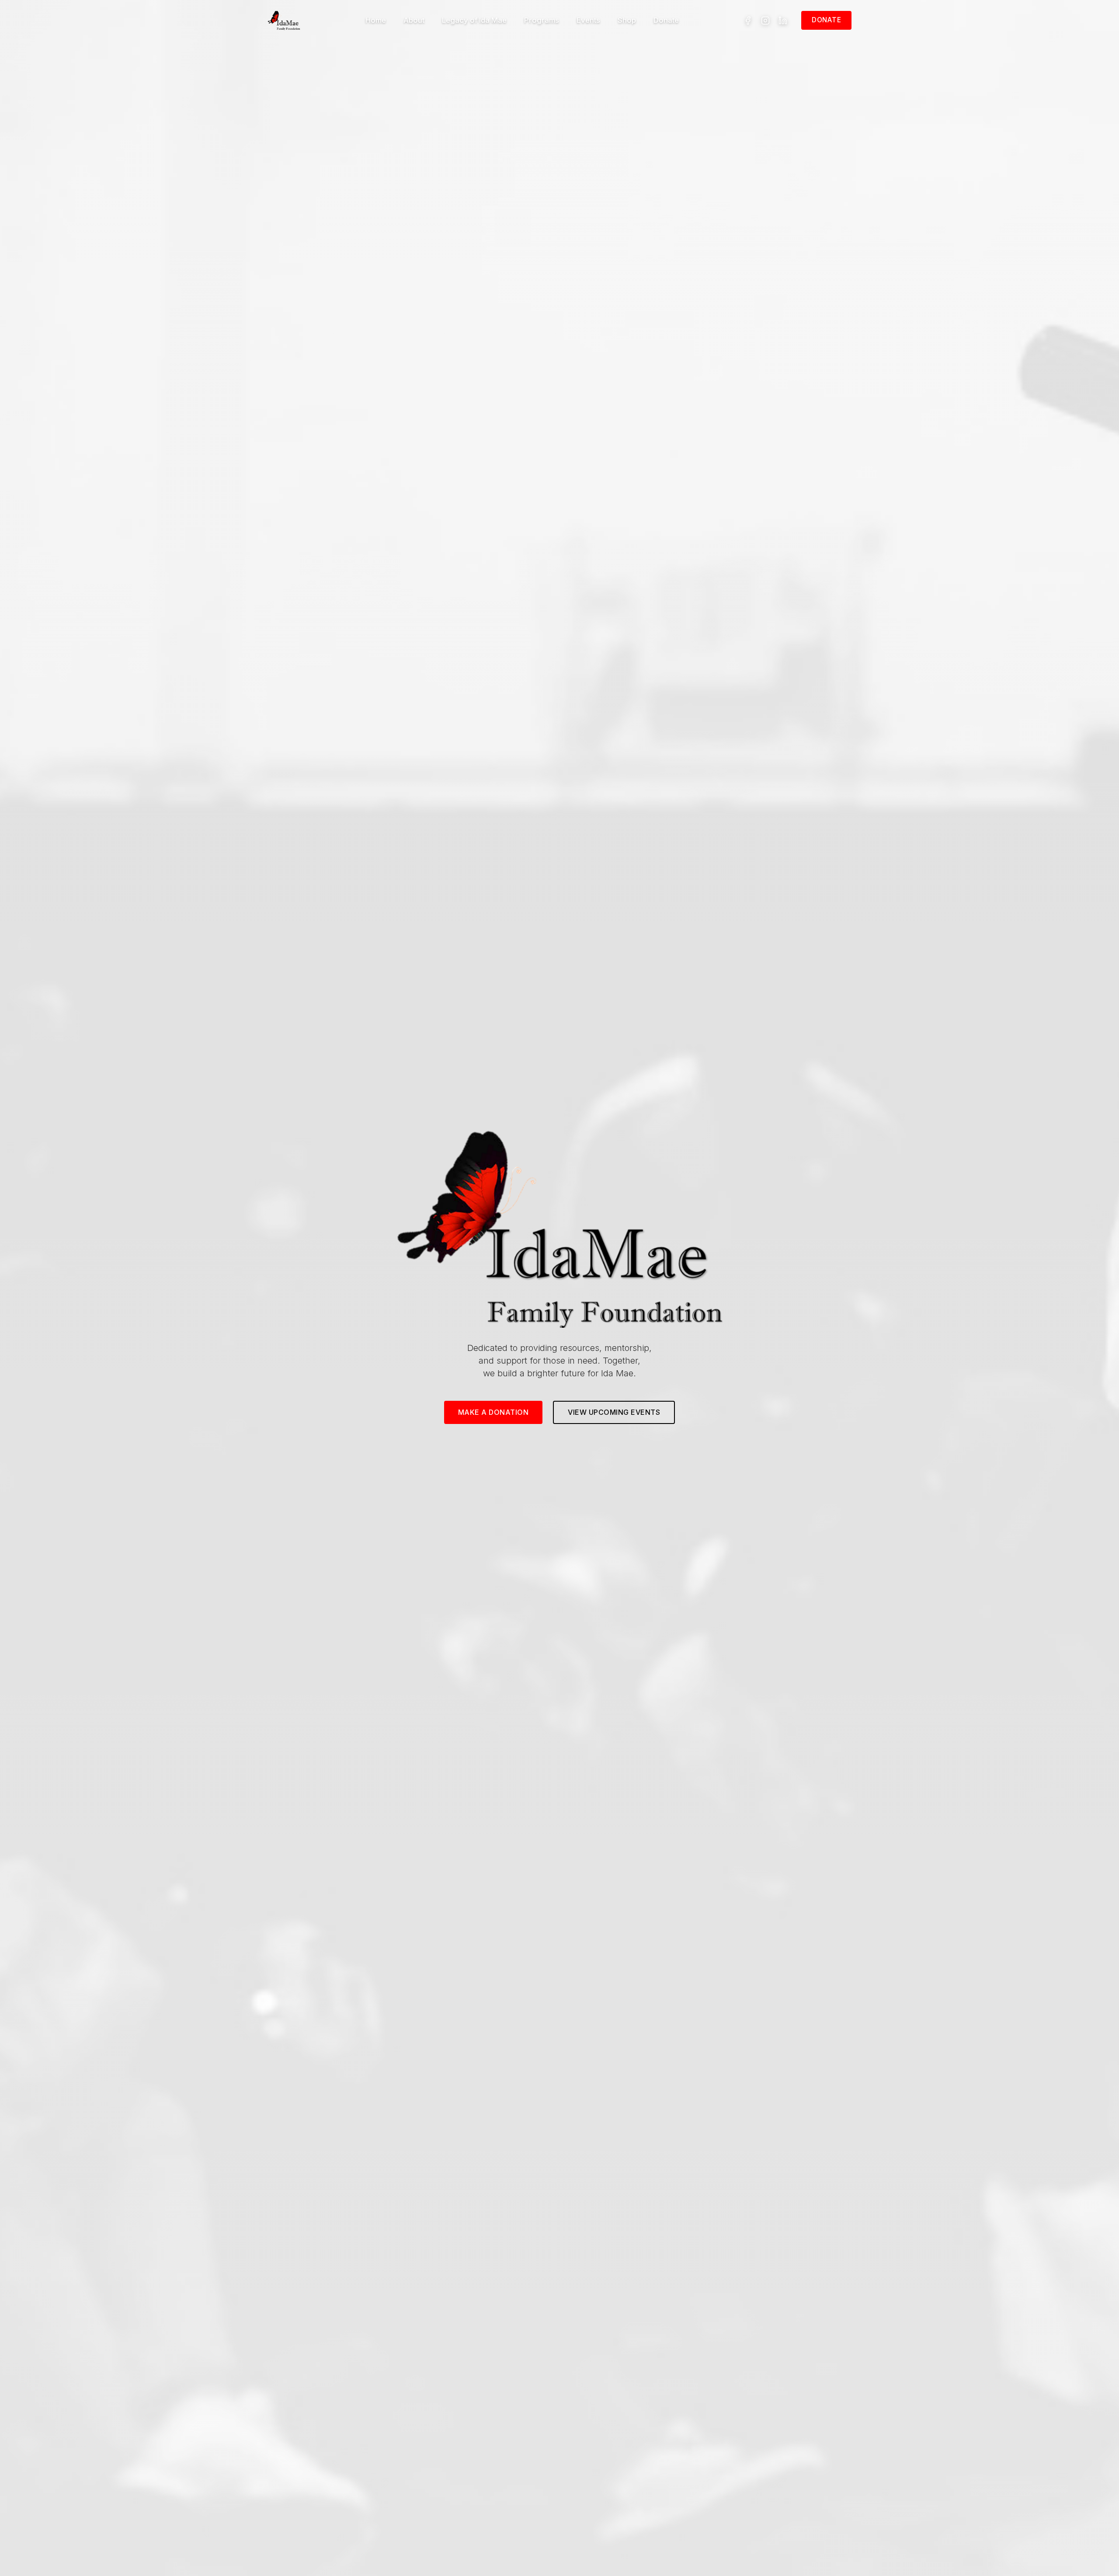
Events (588, 20)
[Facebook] (748, 21)
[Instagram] (765, 21)
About (414, 20)
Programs (542, 20)
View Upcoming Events (614, 1412)
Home (376, 20)
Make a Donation (493, 1412)
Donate (666, 20)
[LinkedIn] (783, 21)
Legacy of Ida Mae (474, 20)
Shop (627, 20)
